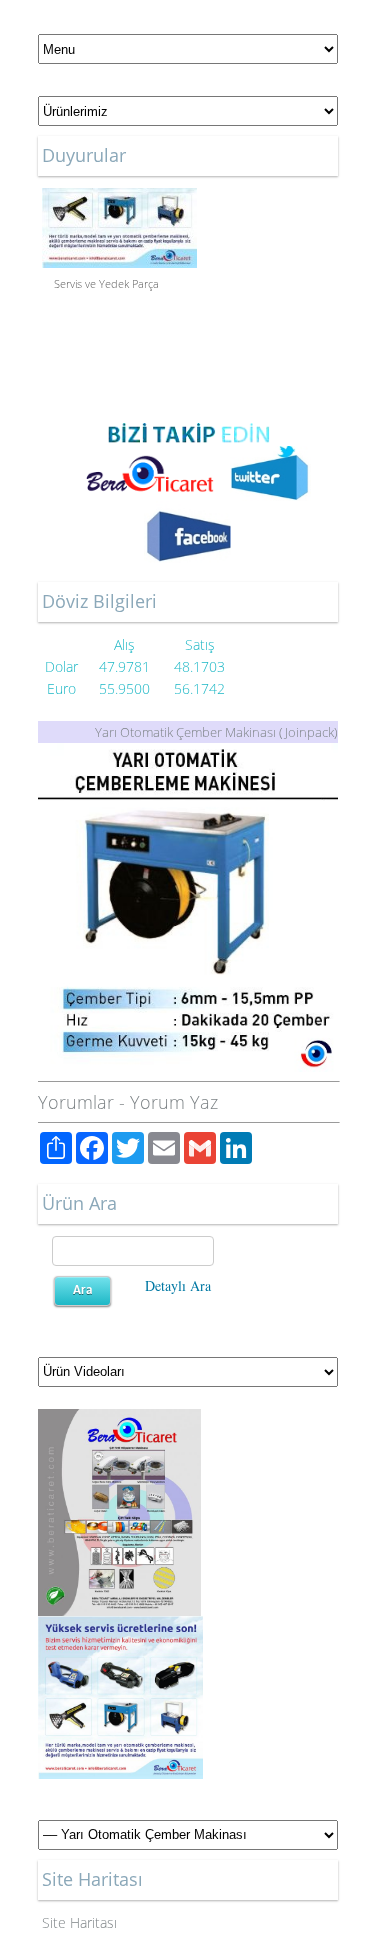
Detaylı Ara (178, 1285)
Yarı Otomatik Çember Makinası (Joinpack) (216, 732)
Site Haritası (79, 1922)
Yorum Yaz (174, 1102)
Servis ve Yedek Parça (106, 280)
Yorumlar (76, 1102)
